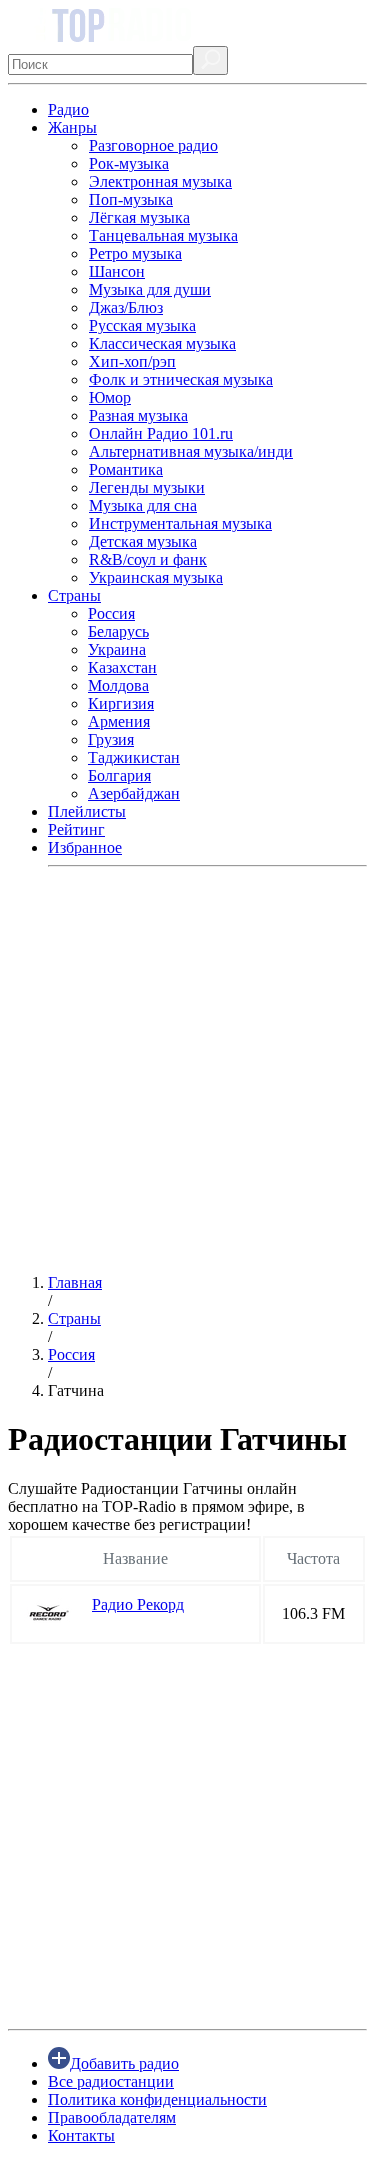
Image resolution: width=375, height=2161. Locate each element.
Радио (68, 109)
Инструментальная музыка (180, 523)
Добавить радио (124, 2063)
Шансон (117, 271)
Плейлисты (87, 811)
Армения (119, 721)
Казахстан (122, 667)
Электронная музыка (160, 181)
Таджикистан (134, 757)
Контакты (81, 2135)
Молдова (118, 685)
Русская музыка (142, 325)
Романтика (126, 469)
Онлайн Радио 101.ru (161, 433)
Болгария (119, 775)
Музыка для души (150, 289)
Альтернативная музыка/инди (191, 451)
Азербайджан (134, 793)
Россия (111, 613)
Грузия (111, 739)
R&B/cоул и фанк (148, 559)
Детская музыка (143, 541)
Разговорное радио (153, 145)
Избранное (85, 847)
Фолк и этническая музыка (181, 379)
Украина (117, 649)
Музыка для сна (143, 505)
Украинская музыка (156, 577)
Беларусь (118, 631)
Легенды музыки (147, 487)
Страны (74, 595)
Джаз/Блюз (126, 307)
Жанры (72, 127)
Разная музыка (138, 415)
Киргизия (121, 703)
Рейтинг (76, 829)
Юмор (110, 397)
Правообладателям (112, 2117)
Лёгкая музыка (139, 217)
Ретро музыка (135, 253)
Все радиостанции (111, 2081)
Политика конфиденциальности (157, 2099)
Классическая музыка (162, 343)
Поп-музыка (131, 199)
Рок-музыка (129, 163)
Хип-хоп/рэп (132, 361)
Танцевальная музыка (163, 235)
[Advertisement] (187, 1070)
